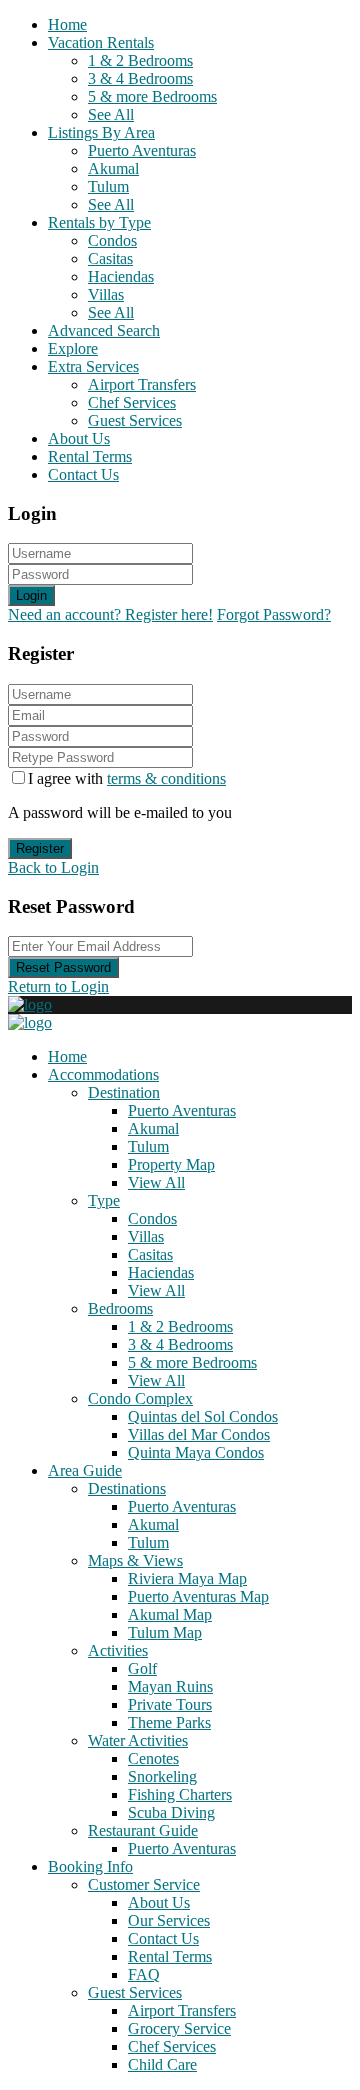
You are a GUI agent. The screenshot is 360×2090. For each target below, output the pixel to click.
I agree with (127, 778)
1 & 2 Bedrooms (140, 60)
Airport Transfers (142, 384)
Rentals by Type (99, 222)
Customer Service (144, 1884)
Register (40, 848)
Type (104, 1200)
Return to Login (58, 986)
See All (111, 114)
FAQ (144, 1974)
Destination (124, 1092)
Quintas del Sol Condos (203, 1416)
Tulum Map (165, 1632)
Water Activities (138, 1740)
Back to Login (53, 867)
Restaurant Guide (143, 1830)
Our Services (169, 1920)
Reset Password (63, 967)
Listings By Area (101, 132)
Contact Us (83, 474)
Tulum (108, 186)
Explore (73, 348)
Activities (118, 1650)
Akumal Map (170, 1614)
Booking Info (90, 1866)
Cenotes (153, 1758)
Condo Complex (140, 1398)
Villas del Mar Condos (199, 1434)
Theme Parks (169, 1722)
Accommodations (103, 1074)
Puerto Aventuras (142, 150)
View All (156, 1182)
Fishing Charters (180, 1794)
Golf (142, 1668)
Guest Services (135, 420)
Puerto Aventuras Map (198, 1596)
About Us (79, 438)
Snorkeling (162, 1776)
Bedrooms (120, 1308)
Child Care (162, 2064)
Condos (112, 240)
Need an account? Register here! (110, 614)
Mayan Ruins (170, 1686)
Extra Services (93, 366)
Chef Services (132, 402)
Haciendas (121, 276)
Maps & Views (135, 1560)
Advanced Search (104, 330)
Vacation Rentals (101, 42)
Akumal (113, 168)
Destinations (127, 1488)
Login (31, 595)
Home (67, 24)
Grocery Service (179, 2028)
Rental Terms (90, 456)
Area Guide (85, 1470)
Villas (106, 294)
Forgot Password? (274, 614)
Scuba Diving (171, 1812)
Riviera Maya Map (187, 1578)
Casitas (110, 258)
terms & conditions (166, 778)
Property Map (171, 1164)
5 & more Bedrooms (152, 96)
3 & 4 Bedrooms (140, 78)
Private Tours (170, 1704)
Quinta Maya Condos (196, 1452)
